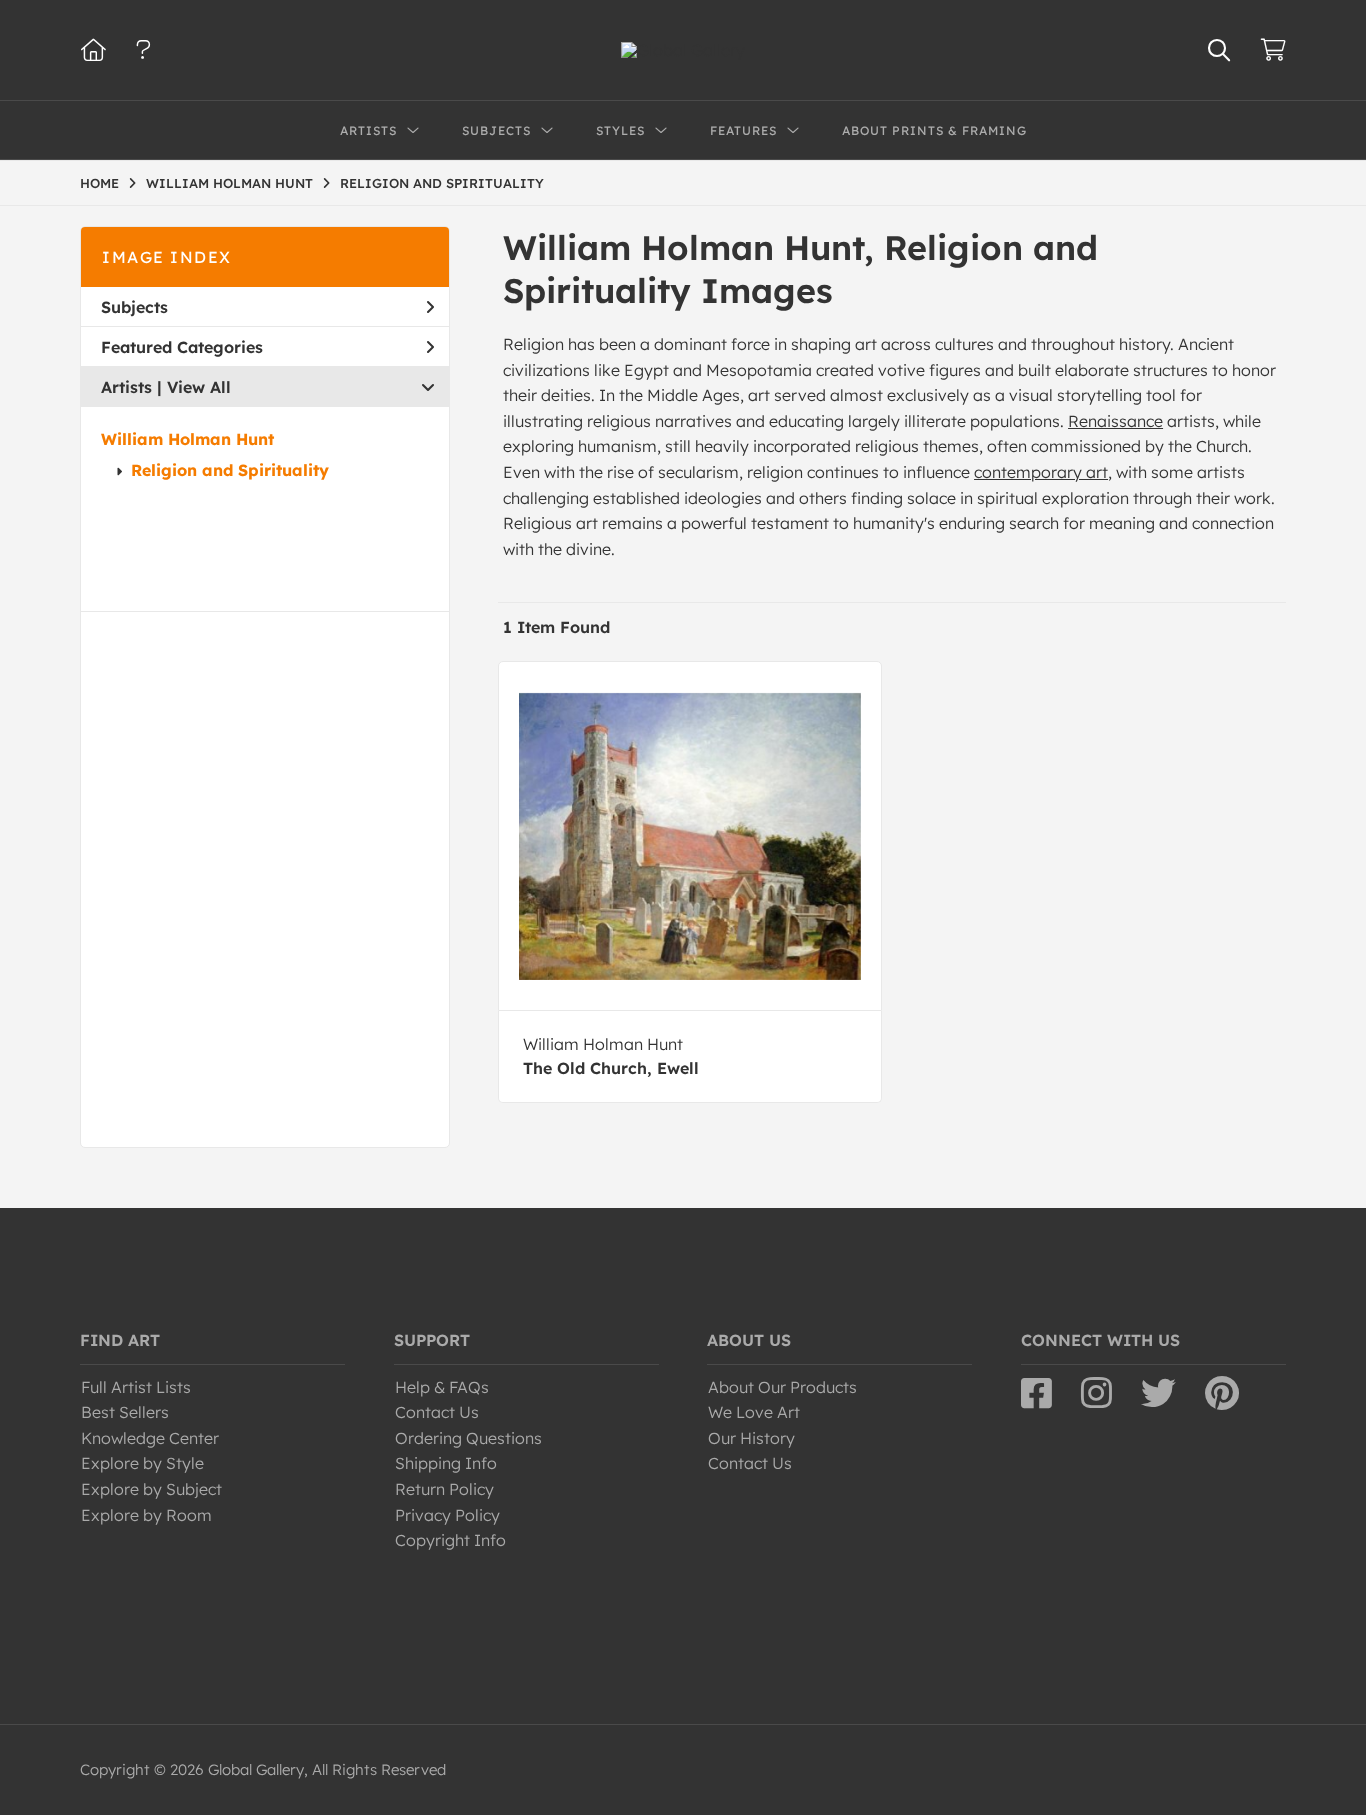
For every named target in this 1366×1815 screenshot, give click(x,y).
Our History (751, 1438)
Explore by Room (146, 1515)
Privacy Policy (447, 1515)
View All (199, 387)
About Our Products (782, 1387)
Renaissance (1115, 421)
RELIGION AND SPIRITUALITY (442, 183)
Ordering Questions (468, 1438)
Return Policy (444, 1489)
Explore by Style (142, 1463)
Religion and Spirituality (230, 470)
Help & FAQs (442, 1387)
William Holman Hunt (187, 439)
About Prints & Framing (934, 130)
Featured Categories (182, 347)
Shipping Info (446, 1463)
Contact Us (437, 1412)
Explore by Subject (151, 1489)
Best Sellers (125, 1412)
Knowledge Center (150, 1438)
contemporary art (1041, 472)
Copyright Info (450, 1540)
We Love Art (754, 1412)
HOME (99, 183)
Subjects (134, 307)
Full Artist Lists (136, 1387)
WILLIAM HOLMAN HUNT (229, 183)
